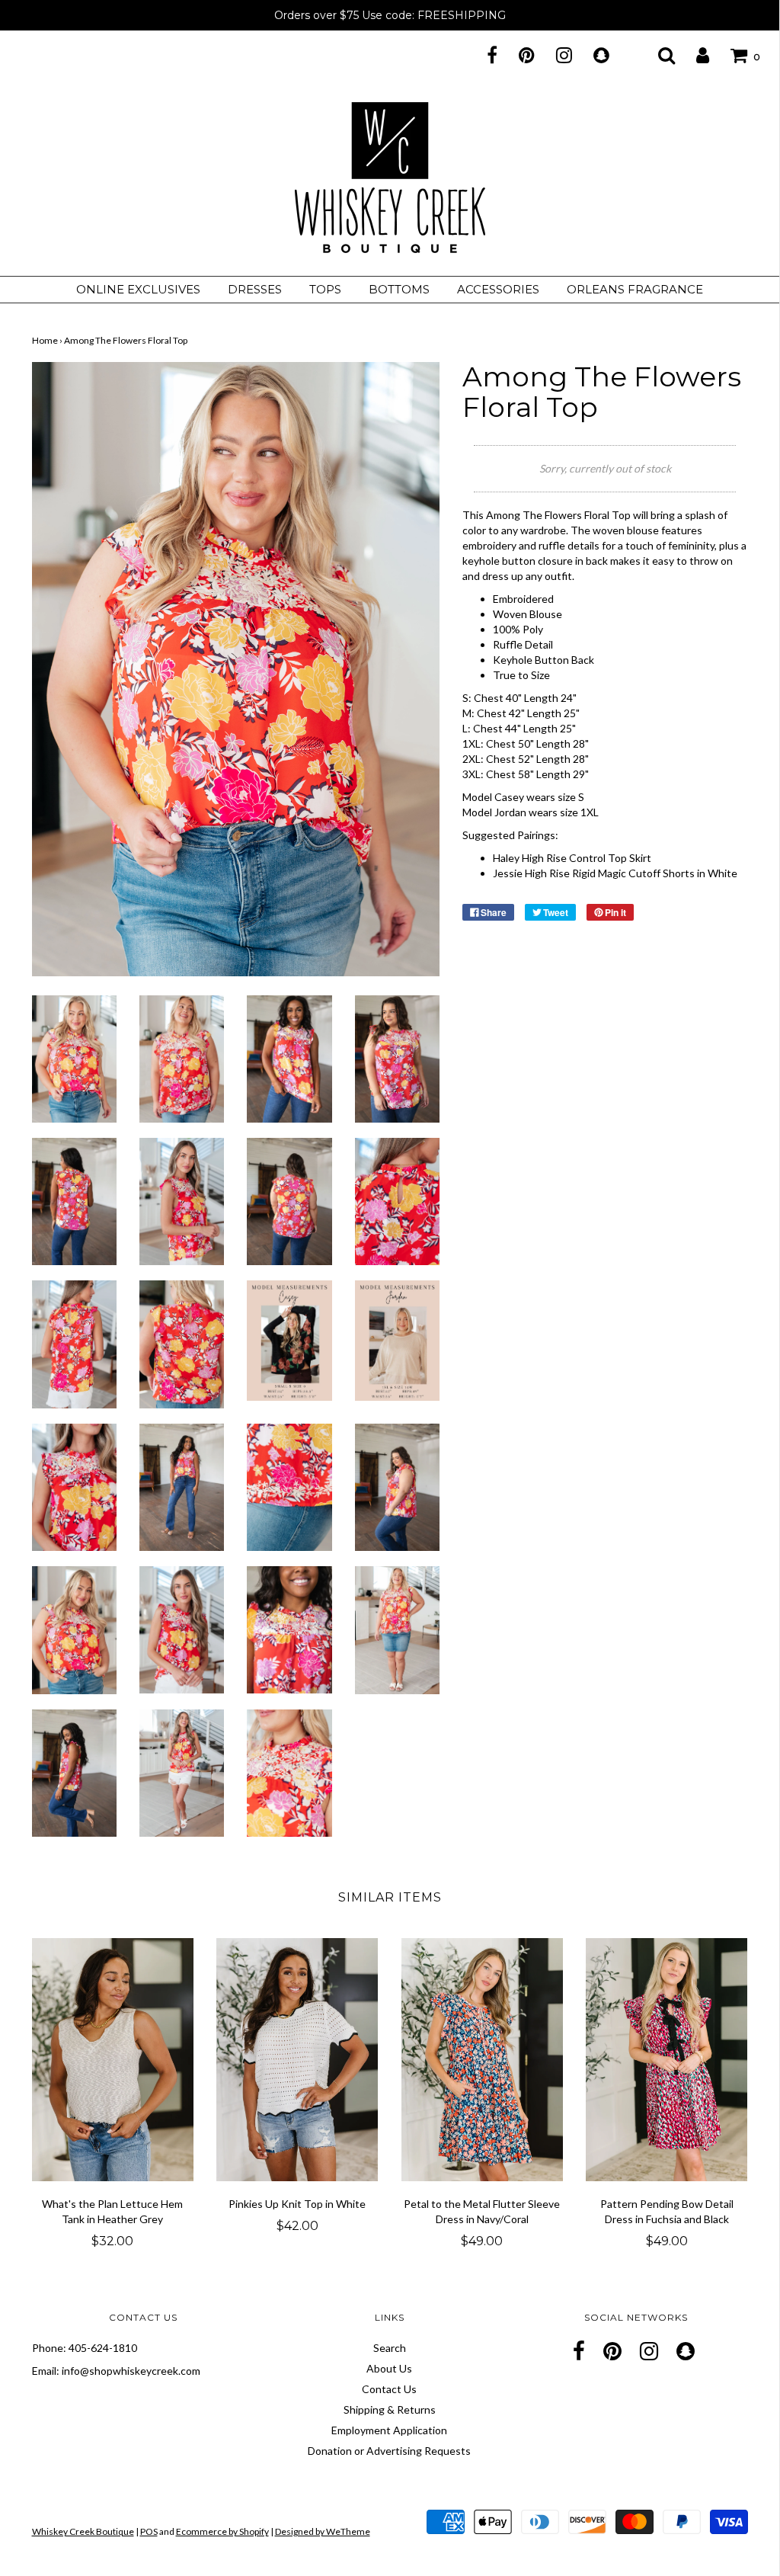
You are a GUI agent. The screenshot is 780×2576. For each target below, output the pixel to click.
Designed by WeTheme (323, 2531)
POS (149, 2531)
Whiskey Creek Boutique (83, 2531)
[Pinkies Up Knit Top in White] (297, 2060)
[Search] (657, 55)
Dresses (255, 289)
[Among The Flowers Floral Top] (74, 1057)
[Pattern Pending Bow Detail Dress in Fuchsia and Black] (667, 2060)
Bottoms (399, 289)
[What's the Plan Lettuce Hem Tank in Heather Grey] (113, 2060)
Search (390, 2348)
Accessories (498, 289)
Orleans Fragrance (635, 289)
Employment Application (389, 2430)
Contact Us (389, 2389)
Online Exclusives (138, 289)
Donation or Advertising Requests (389, 2451)
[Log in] (693, 55)
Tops (325, 289)
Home (45, 340)
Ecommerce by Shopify (222, 2531)
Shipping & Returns (390, 2409)
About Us (389, 2368)
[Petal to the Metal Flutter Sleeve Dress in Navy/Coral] (483, 2060)
